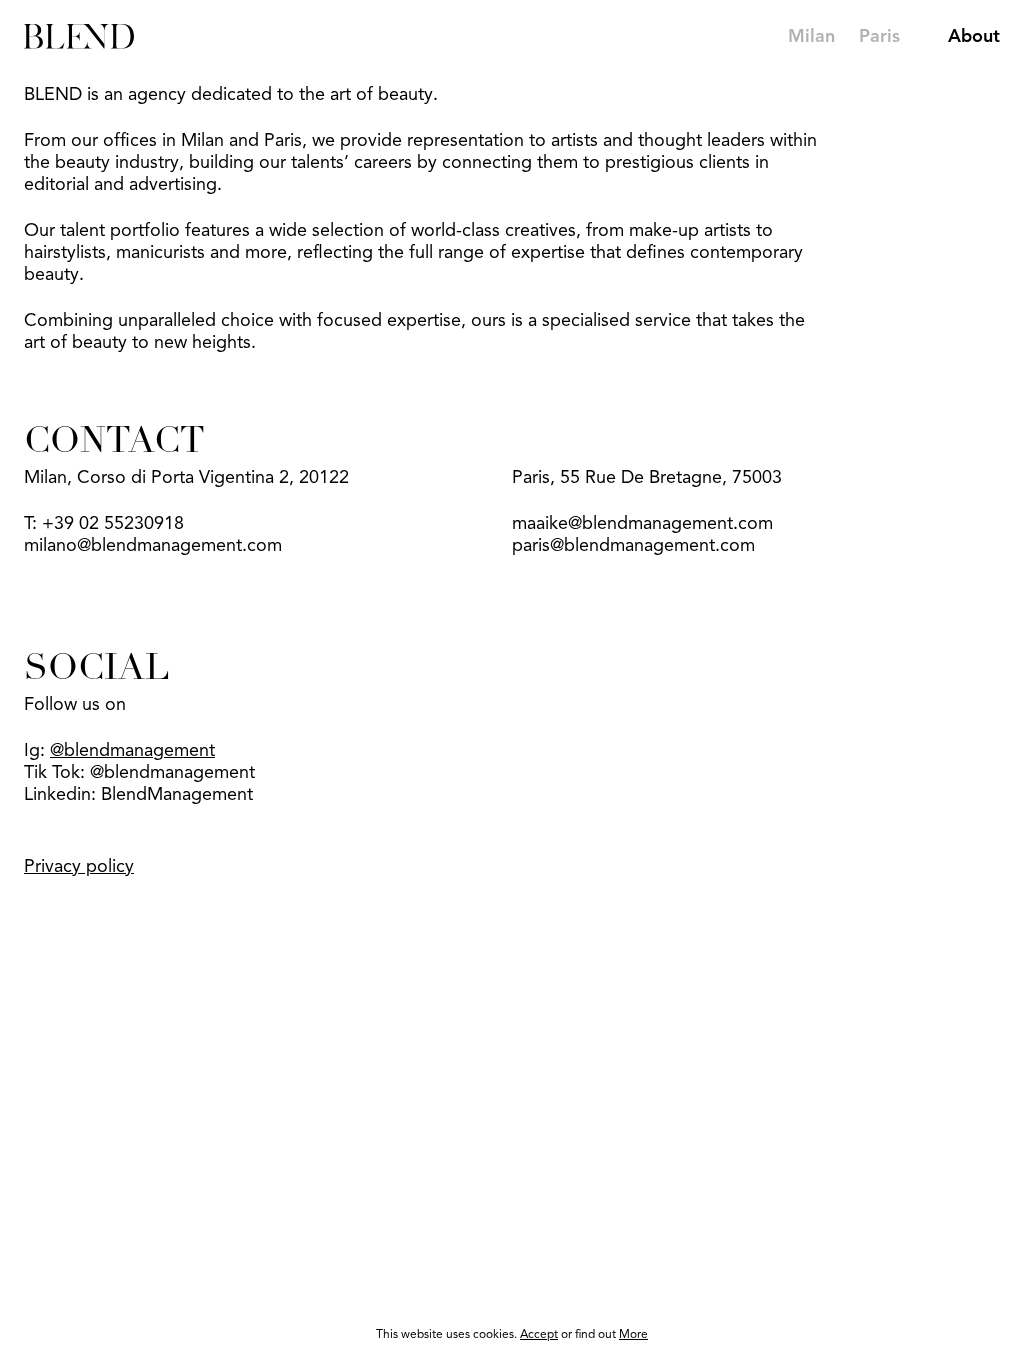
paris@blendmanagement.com (633, 546)
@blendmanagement (132, 751)
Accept (539, 1335)
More (633, 1335)
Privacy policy (79, 867)
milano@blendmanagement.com (153, 546)
